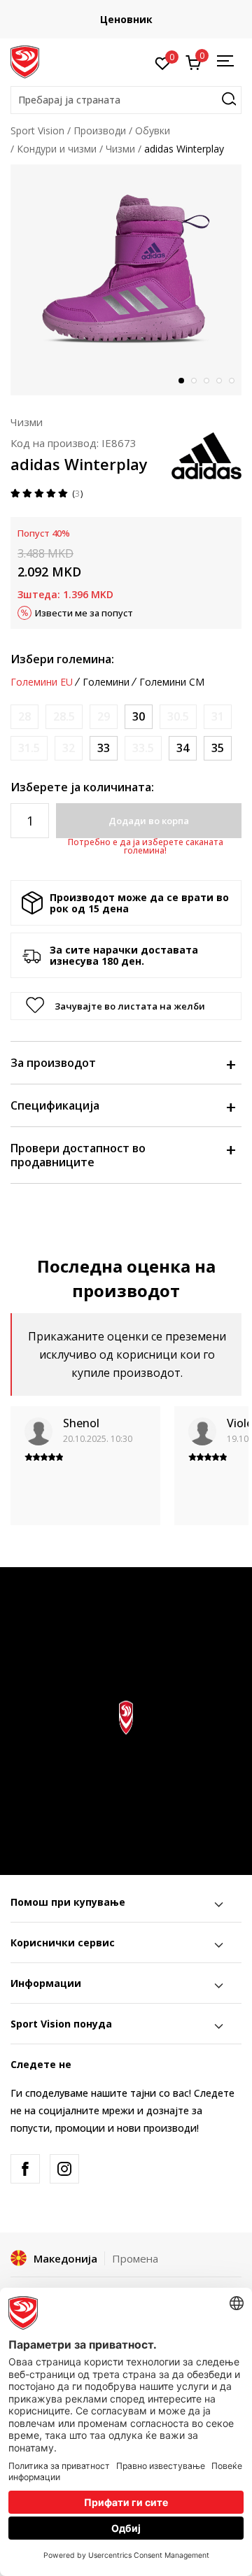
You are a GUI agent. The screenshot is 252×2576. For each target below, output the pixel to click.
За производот (53, 1063)
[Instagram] (64, 2169)
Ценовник (100, 19)
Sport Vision (37, 130)
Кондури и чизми (57, 149)
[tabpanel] (126, 280)
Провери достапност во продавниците (78, 1155)
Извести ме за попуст (84, 613)
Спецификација (55, 1105)
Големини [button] (106, 682)
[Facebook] (25, 2169)
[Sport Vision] (25, 61)
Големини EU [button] (42, 682)
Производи (100, 130)
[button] (126, 100)
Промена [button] (135, 2258)
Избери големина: (62, 659)
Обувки (153, 130)
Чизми (120, 149)
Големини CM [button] (172, 682)
